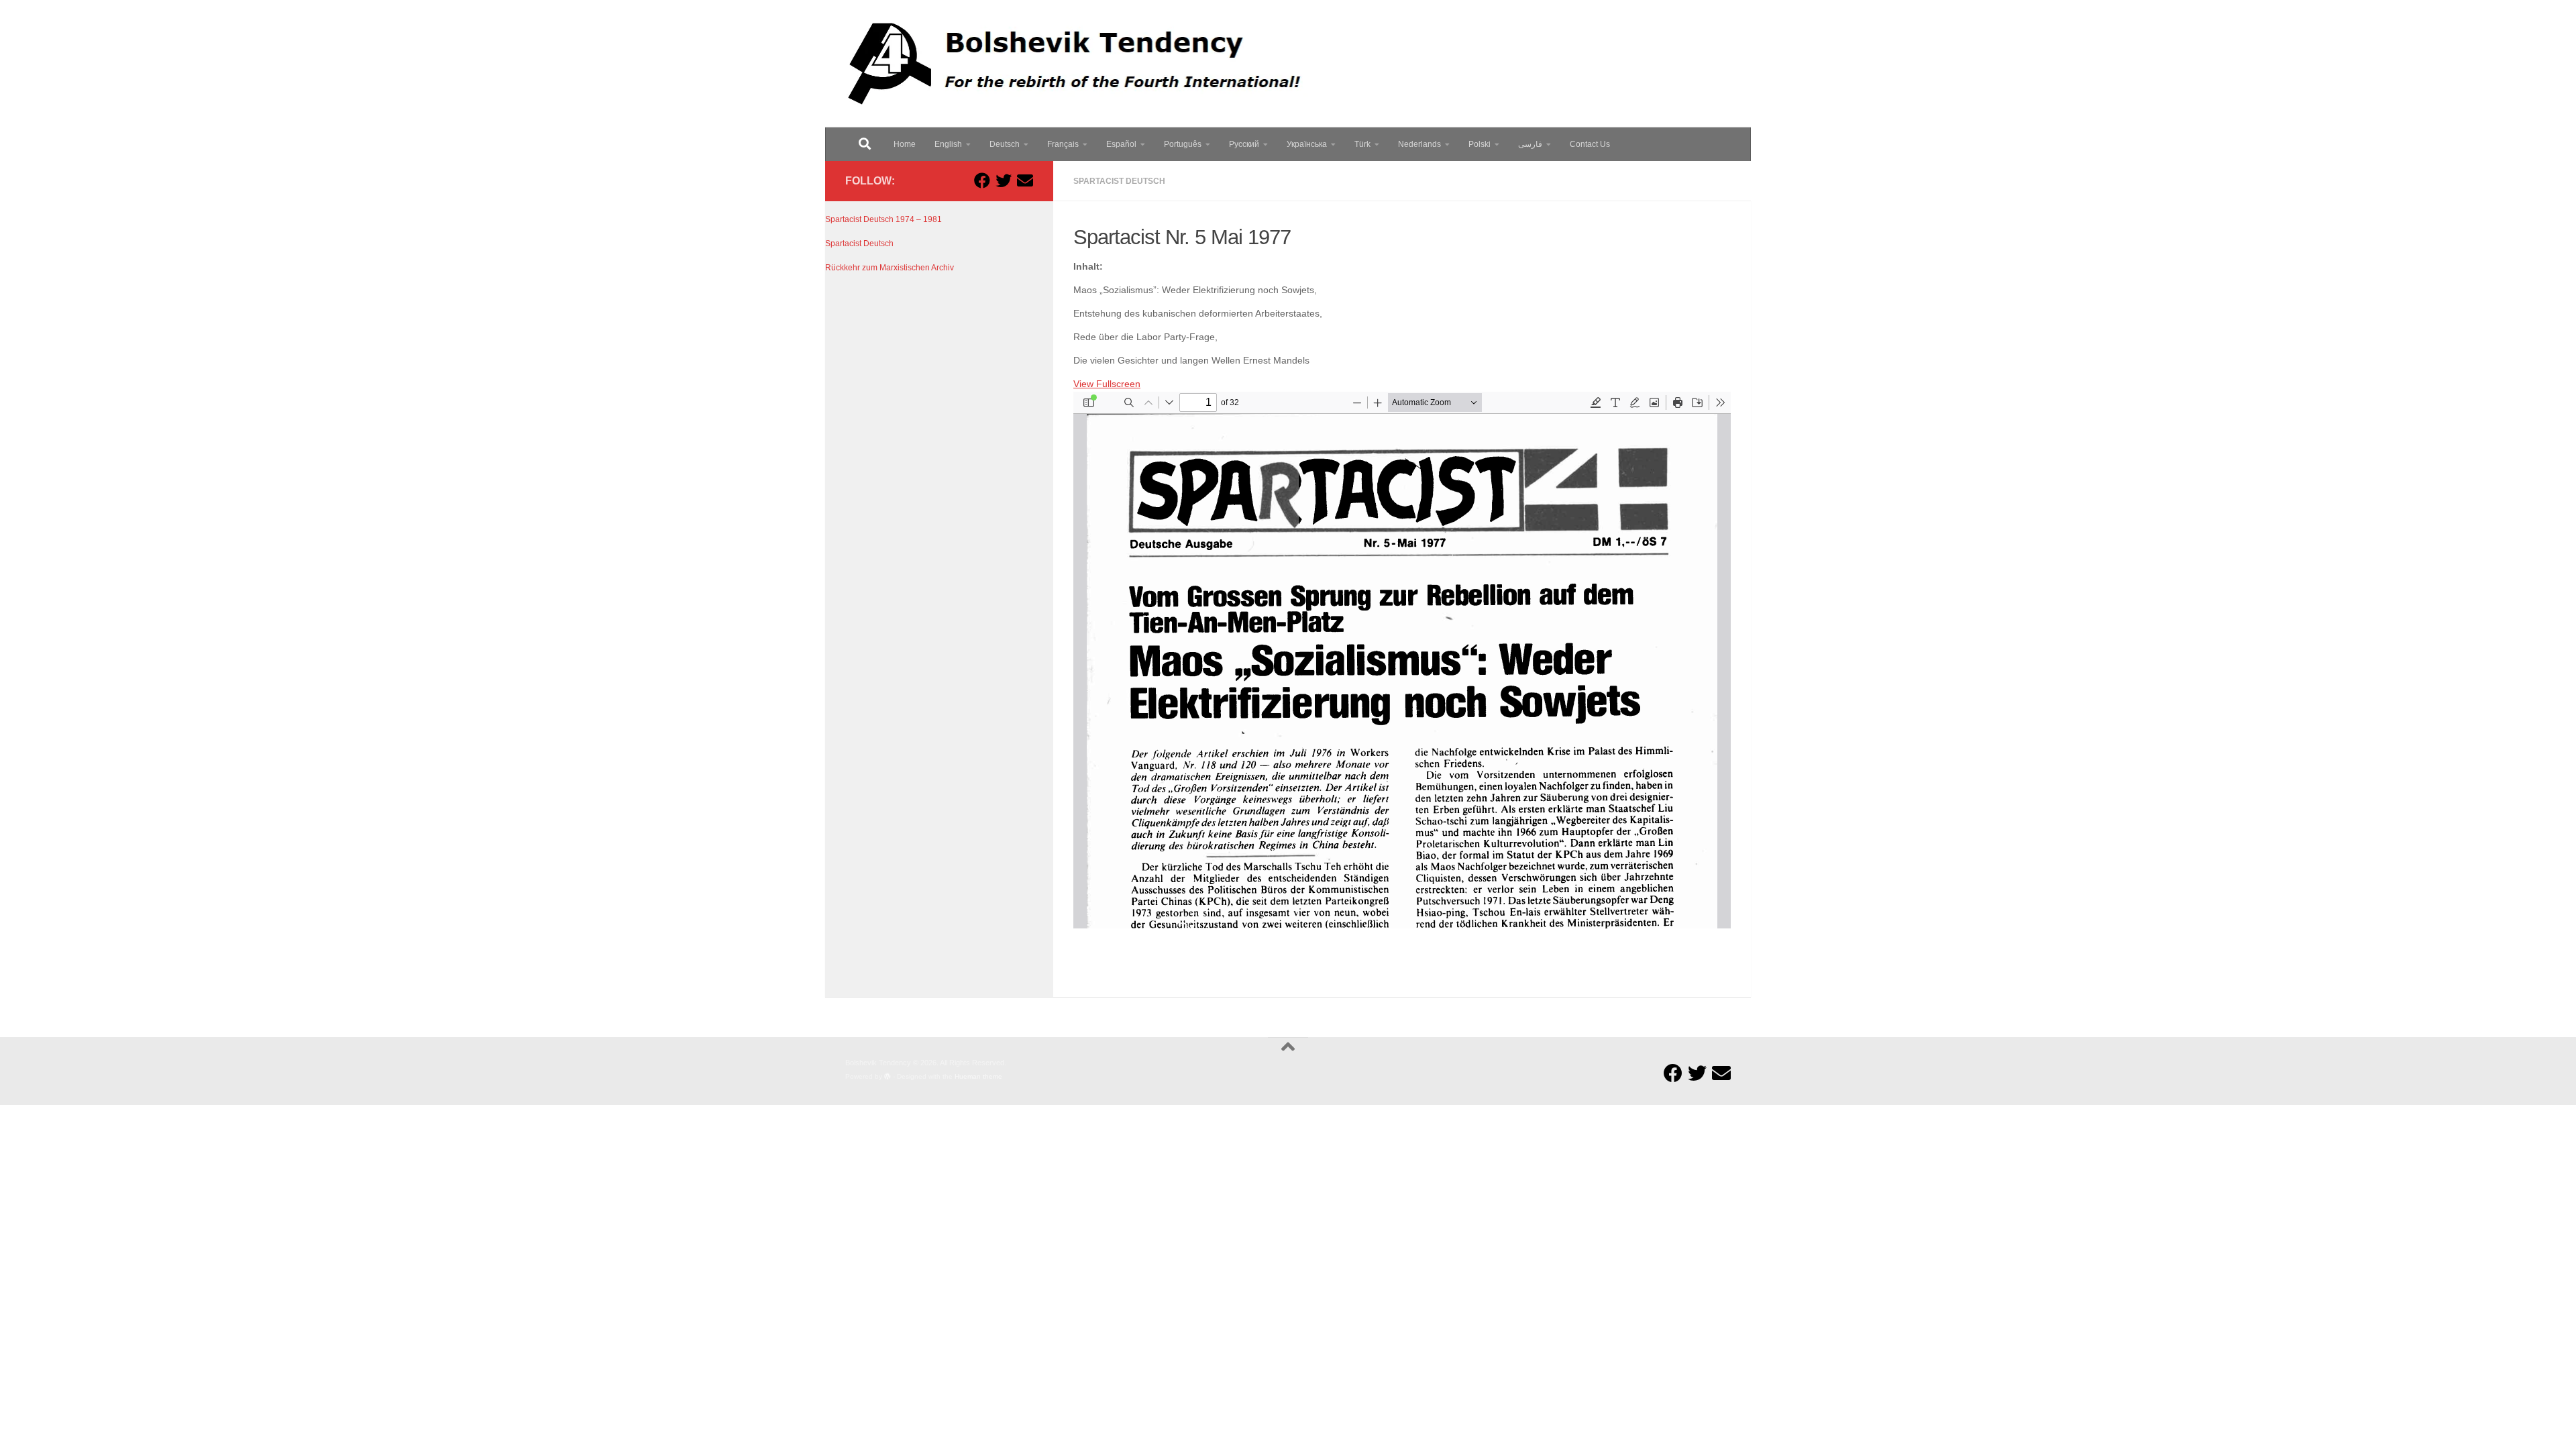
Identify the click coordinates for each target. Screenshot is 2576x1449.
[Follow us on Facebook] (982, 180)
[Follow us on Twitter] (1004, 180)
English (948, 144)
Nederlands (1419, 144)
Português (1183, 144)
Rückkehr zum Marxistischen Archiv (890, 268)
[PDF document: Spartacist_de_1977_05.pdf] (1402, 660)
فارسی (1530, 144)
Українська (1307, 144)
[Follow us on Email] (1025, 180)
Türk (1362, 144)
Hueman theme (978, 1076)
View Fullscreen (1107, 384)
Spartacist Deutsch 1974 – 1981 (883, 219)
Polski (1480, 144)
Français (1063, 144)
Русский (1244, 144)
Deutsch (1005, 144)
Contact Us (1590, 144)
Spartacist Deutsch (1119, 181)
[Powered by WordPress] (888, 1077)
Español (1121, 144)
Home (905, 144)
